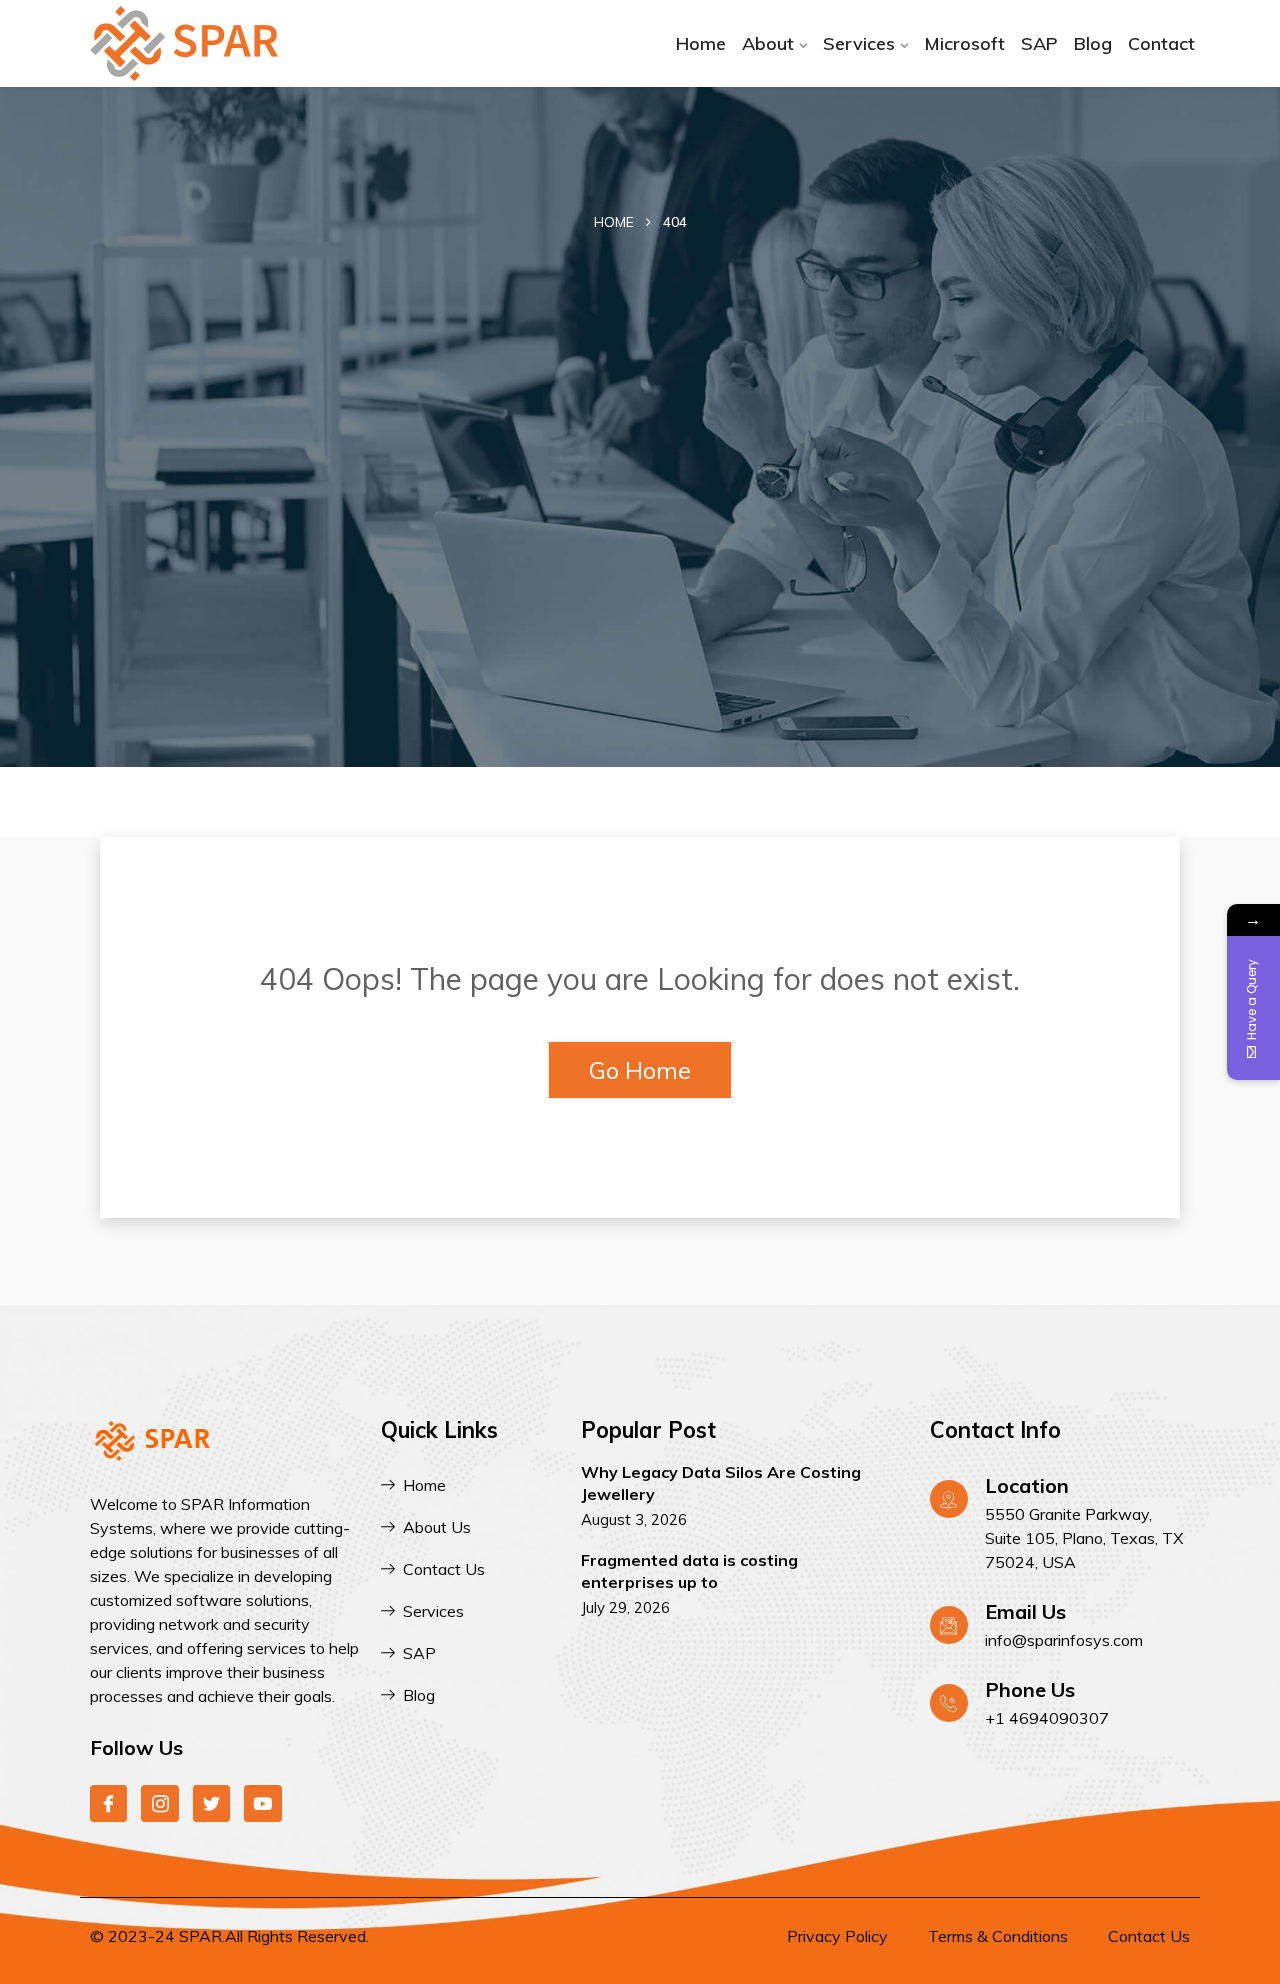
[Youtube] (262, 1803)
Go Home (640, 1070)
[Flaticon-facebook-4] (108, 1803)
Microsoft (964, 43)
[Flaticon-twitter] (211, 1803)
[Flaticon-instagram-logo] (159, 1803)
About (768, 43)
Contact (1161, 43)
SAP (1039, 43)
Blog (1093, 43)
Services (859, 43)
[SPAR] (212, 43)
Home (701, 43)
